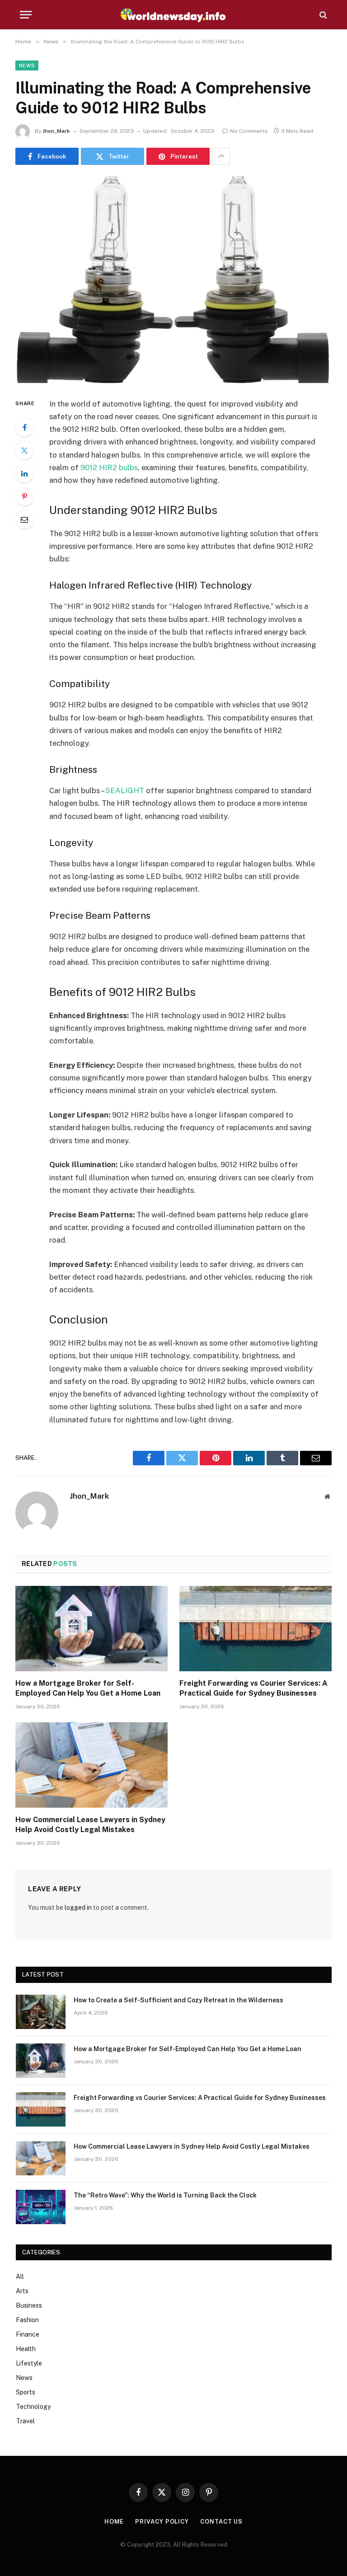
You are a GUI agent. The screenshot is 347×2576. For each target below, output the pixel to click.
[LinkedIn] (24, 473)
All (20, 2277)
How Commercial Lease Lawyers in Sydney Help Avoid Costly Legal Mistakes (90, 1825)
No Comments (249, 131)
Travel (25, 2421)
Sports (26, 2392)
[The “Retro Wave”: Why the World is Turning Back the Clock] (41, 2207)
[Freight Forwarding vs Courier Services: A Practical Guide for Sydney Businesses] (256, 1629)
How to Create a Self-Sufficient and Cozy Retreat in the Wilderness (178, 2000)
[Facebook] (24, 427)
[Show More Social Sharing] (221, 156)
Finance (28, 2334)
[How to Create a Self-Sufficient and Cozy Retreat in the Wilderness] (41, 2012)
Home (114, 2522)
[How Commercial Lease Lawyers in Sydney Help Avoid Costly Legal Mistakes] (91, 1765)
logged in (78, 1907)
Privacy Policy (162, 2522)
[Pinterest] (24, 496)
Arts (22, 2291)
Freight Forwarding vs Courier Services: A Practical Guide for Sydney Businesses (253, 1688)
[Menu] (26, 15)
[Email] (24, 519)
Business (29, 2305)
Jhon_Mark (56, 131)
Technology (33, 2407)
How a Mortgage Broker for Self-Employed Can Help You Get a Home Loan (88, 1688)
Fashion (27, 2320)
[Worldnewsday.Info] (173, 15)
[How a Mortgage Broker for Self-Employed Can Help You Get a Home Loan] (91, 1629)
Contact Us (221, 2522)
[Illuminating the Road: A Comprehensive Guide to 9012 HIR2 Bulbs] (173, 279)
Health (26, 2349)
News (27, 65)
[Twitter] (24, 450)
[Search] (322, 15)
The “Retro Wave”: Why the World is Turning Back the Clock (165, 2195)
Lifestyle (29, 2363)
